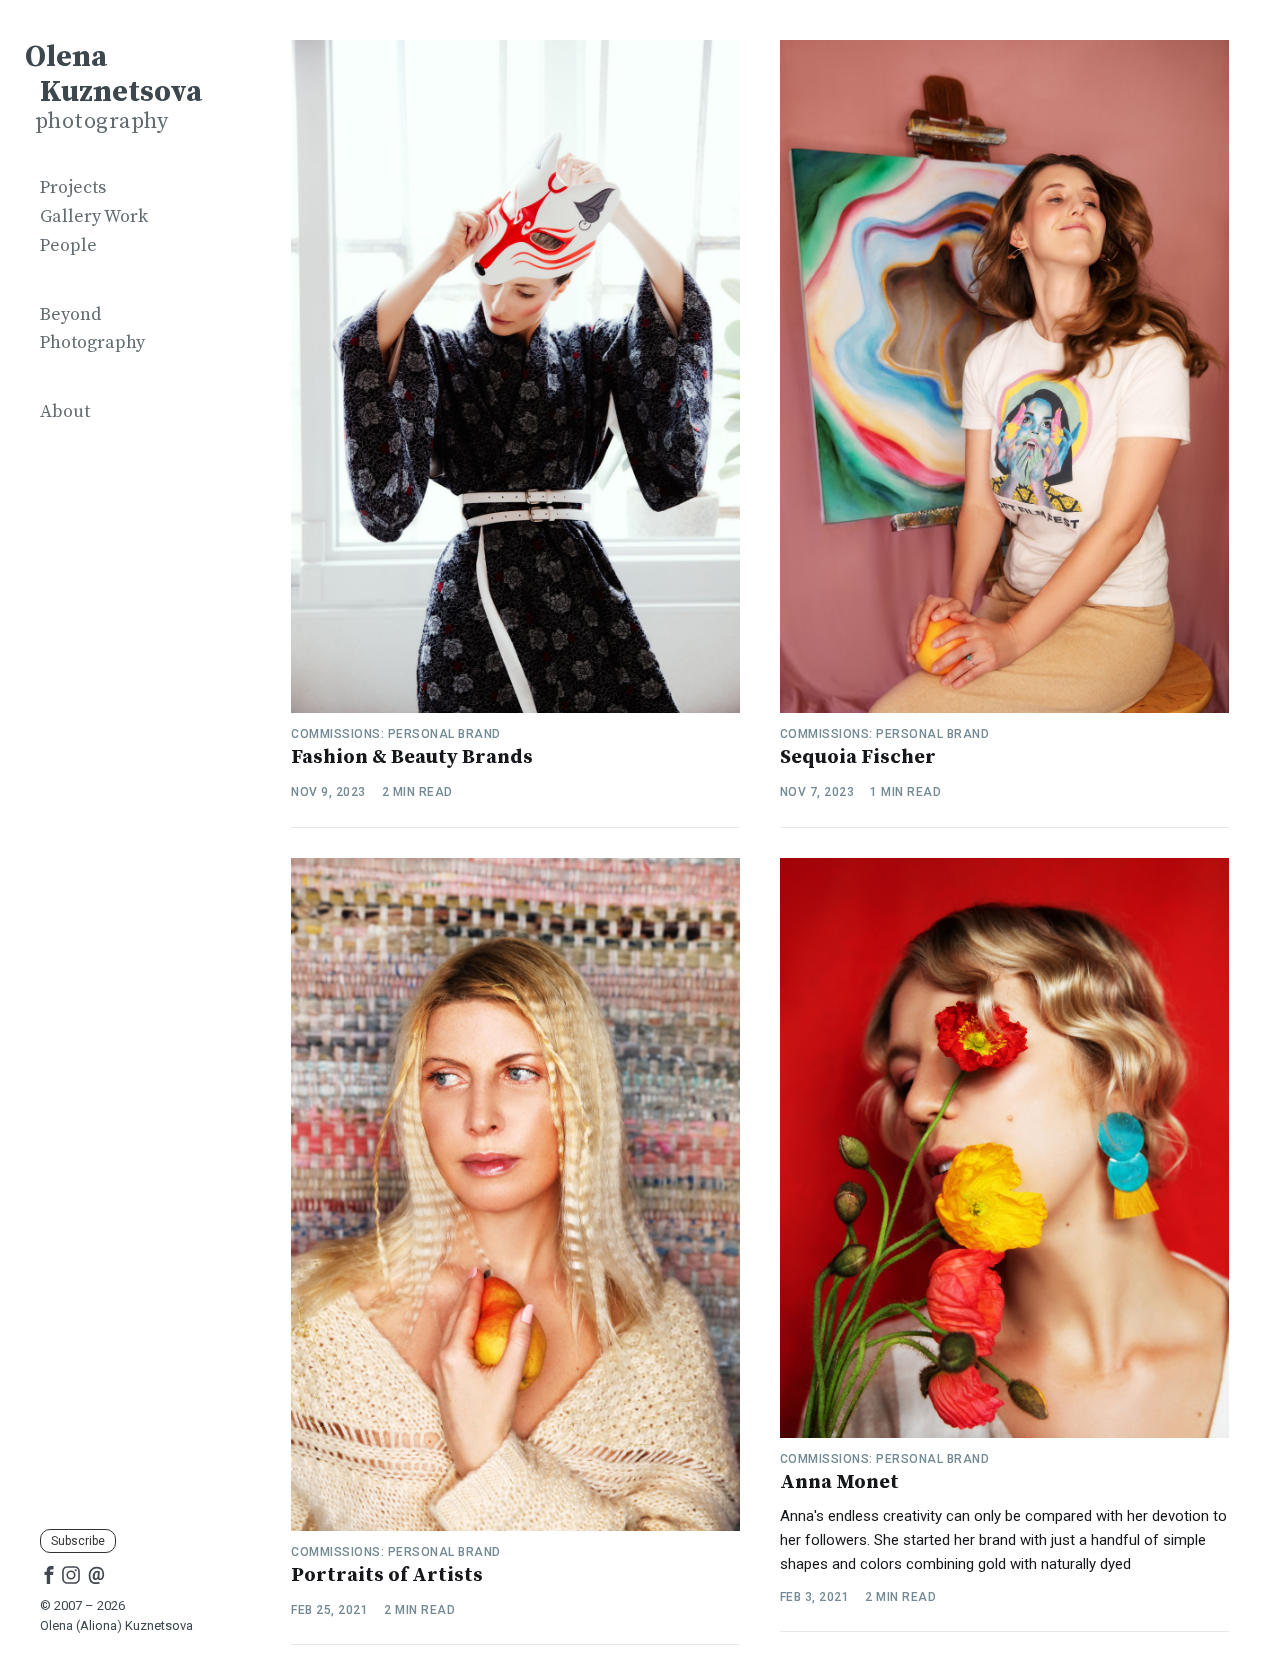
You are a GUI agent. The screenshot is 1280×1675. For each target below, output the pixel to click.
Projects (73, 187)
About (65, 411)
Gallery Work (94, 216)
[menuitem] (120, 188)
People (68, 245)
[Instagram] (71, 1574)
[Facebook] (49, 1574)
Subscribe (78, 1541)
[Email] (96, 1574)
